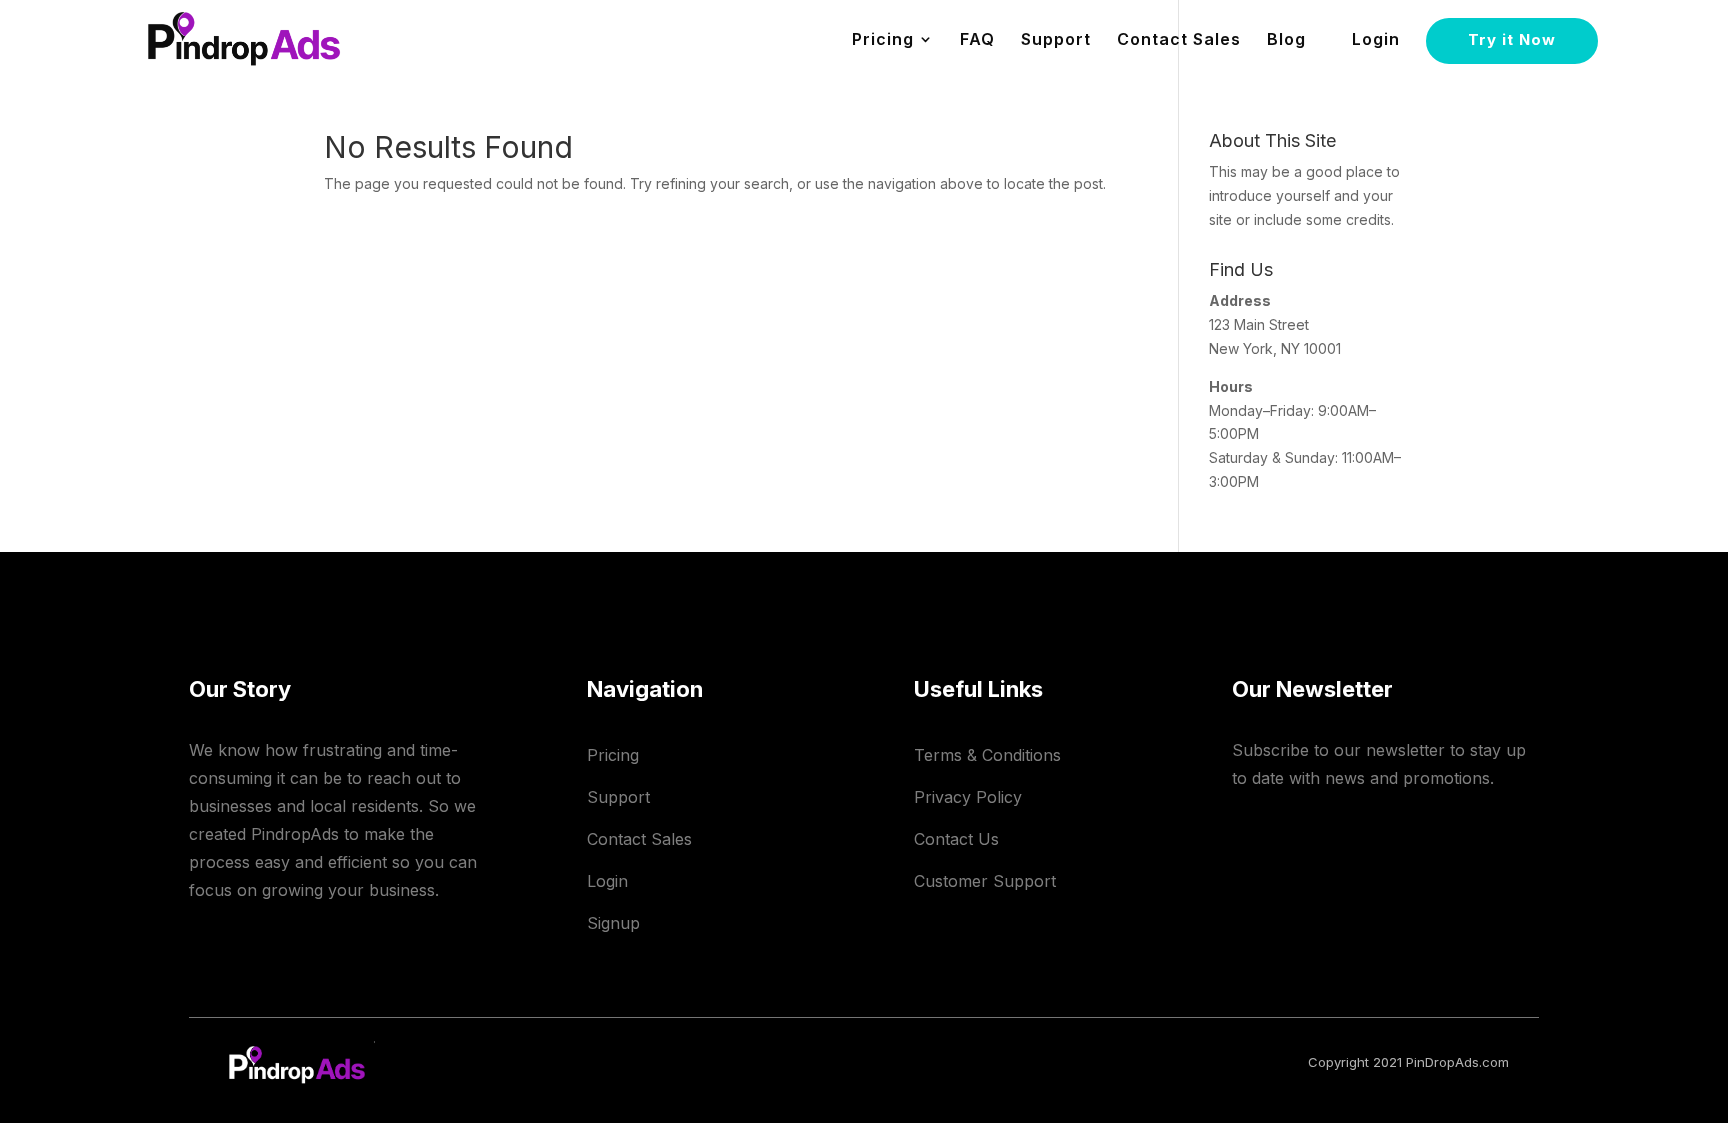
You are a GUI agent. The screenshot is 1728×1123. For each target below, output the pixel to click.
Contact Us (956, 839)
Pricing (613, 755)
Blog (1286, 40)
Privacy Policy (968, 797)
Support (1056, 40)
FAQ (977, 40)
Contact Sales (1179, 40)
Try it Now (1512, 39)
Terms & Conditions (987, 755)
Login (1376, 40)
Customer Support (985, 881)
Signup (613, 923)
